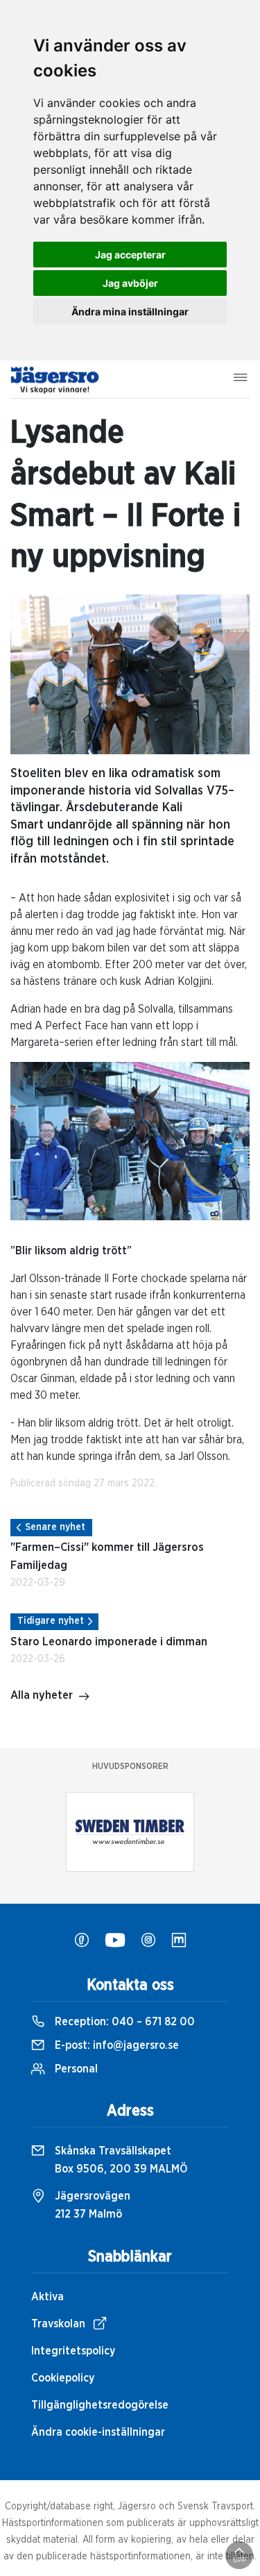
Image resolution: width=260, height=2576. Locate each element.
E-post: (115, 2045)
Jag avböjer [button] (130, 283)
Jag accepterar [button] (130, 255)
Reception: (123, 2022)
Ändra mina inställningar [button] (130, 311)
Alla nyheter (42, 1695)
